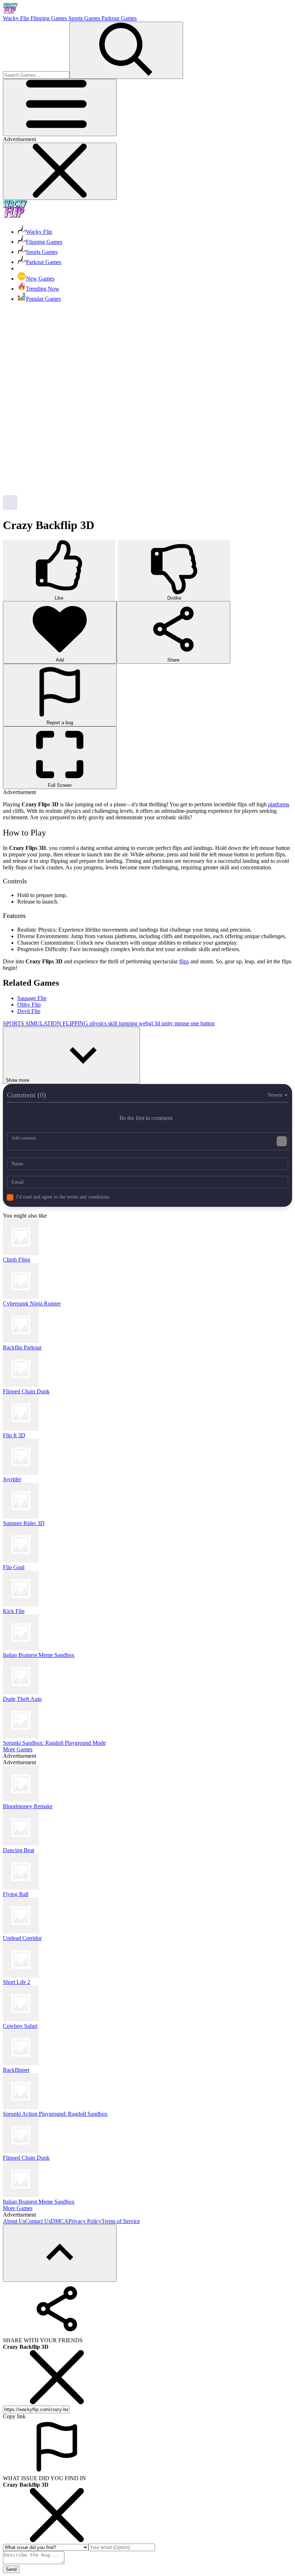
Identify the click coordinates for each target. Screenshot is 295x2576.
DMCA (60, 2221)
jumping (129, 1023)
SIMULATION (44, 1023)
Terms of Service (121, 2221)
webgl (147, 1023)
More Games (18, 1749)
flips (184, 961)
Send (11, 2569)
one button (203, 1023)
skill (113, 1023)
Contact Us (38, 2221)
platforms (279, 804)
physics (99, 1023)
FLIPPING (76, 1023)
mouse (183, 1023)
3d (158, 1023)
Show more (17, 1080)
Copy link (14, 2416)
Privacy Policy (85, 2221)
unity (168, 1023)
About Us (14, 2221)
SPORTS (14, 1023)
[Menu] (60, 107)
